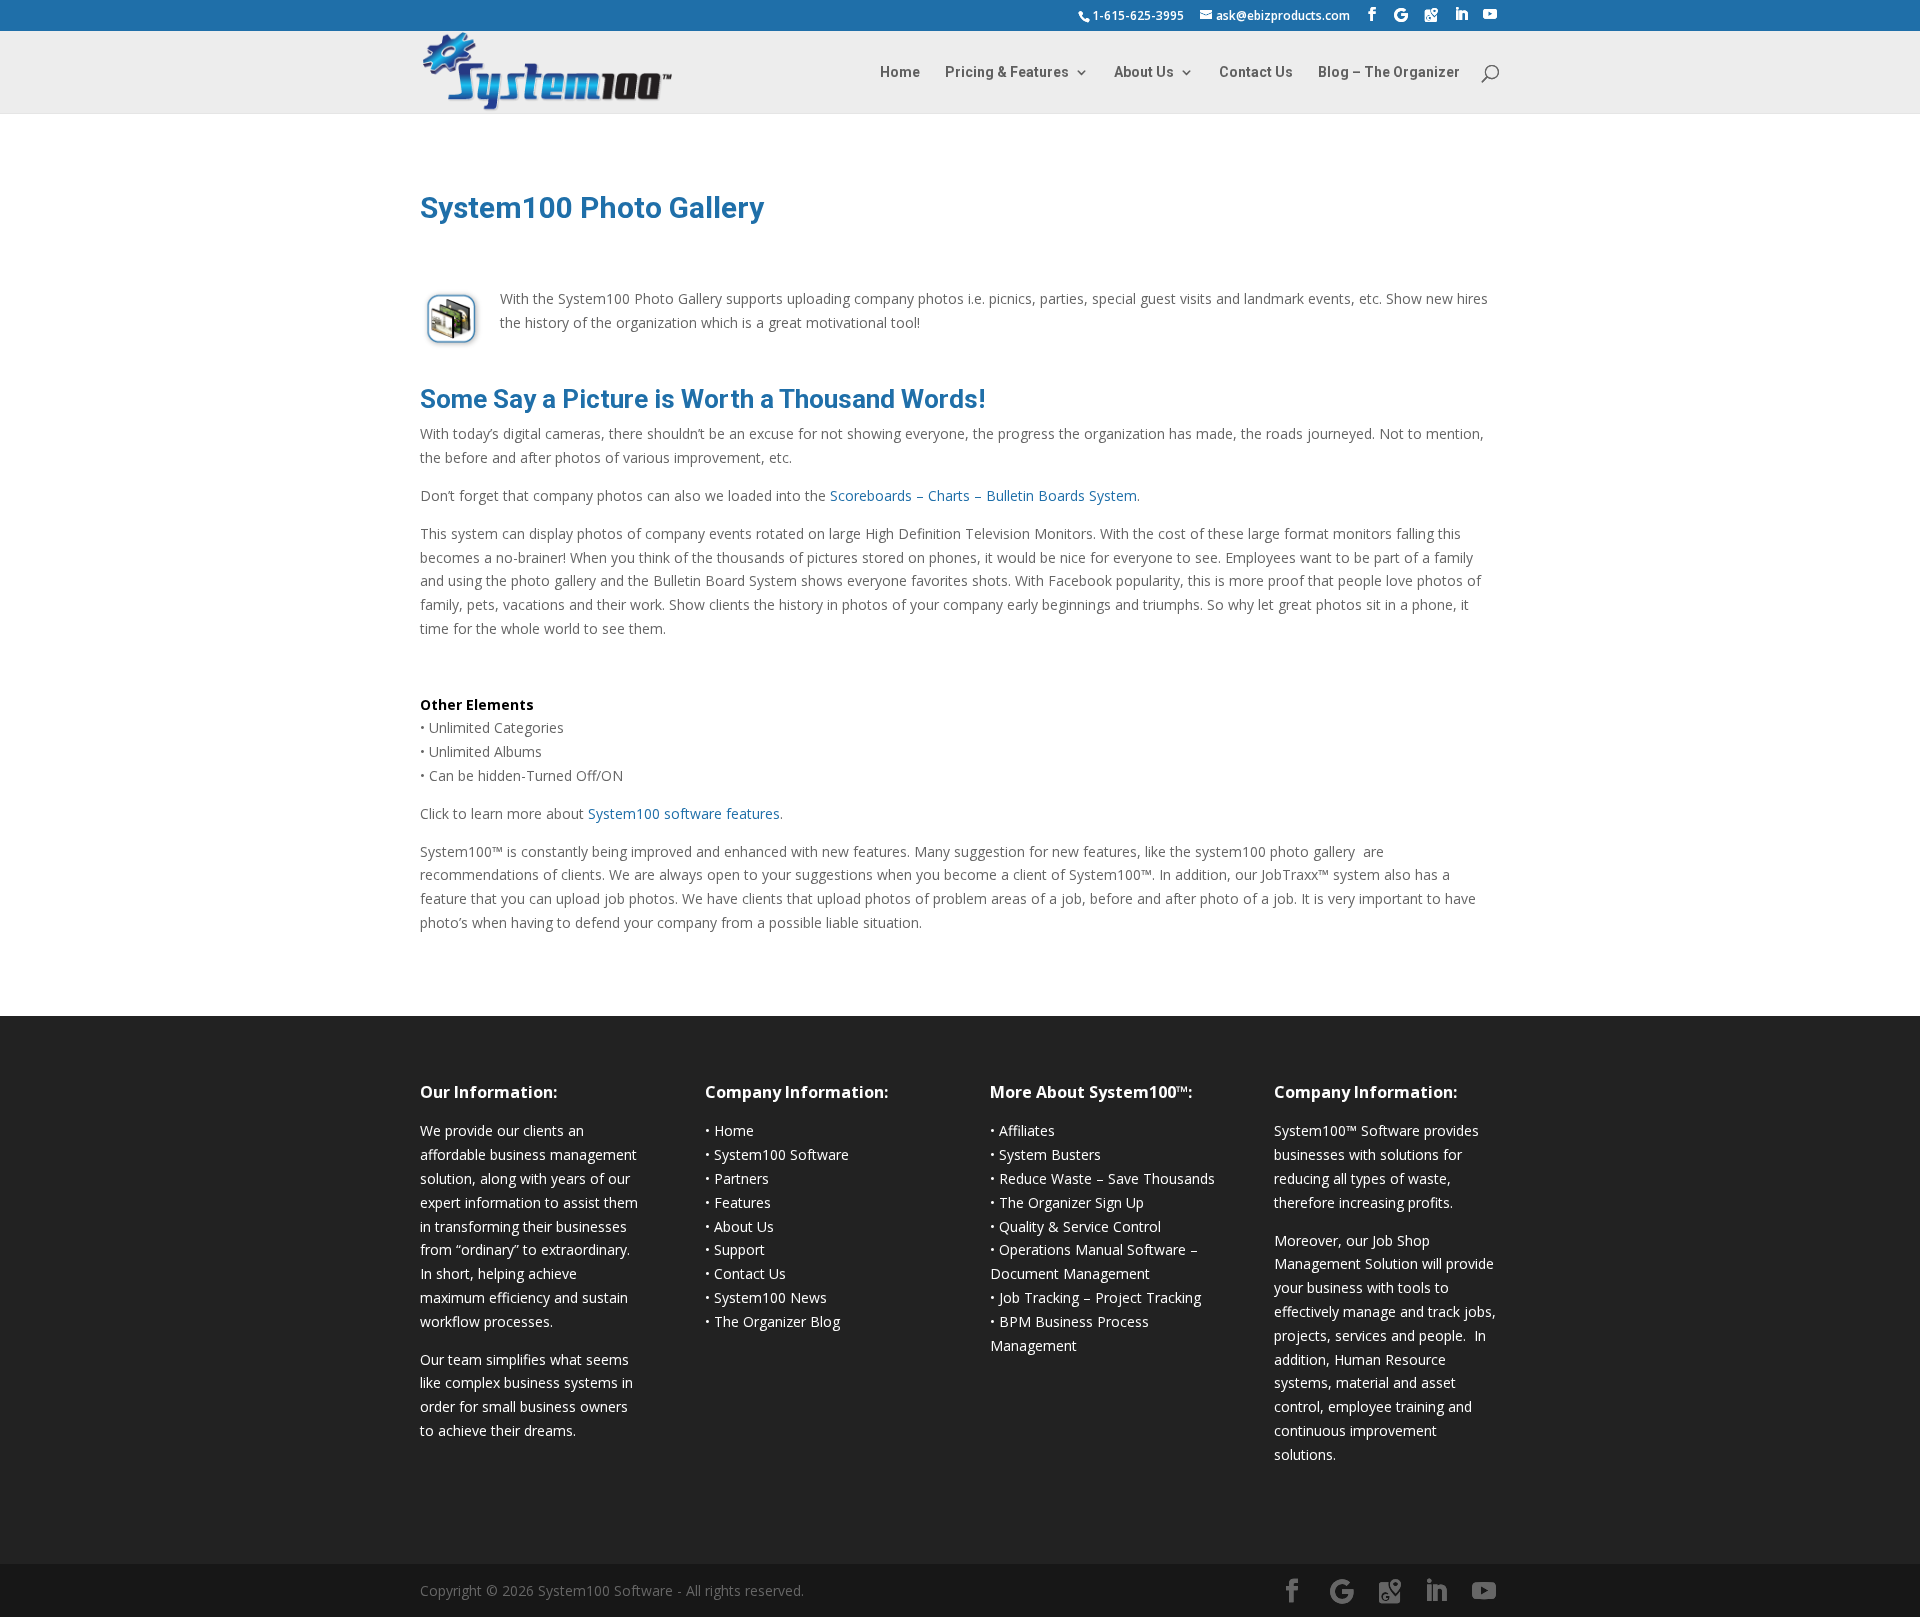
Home (900, 72)
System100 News (770, 1297)
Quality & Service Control (1080, 1226)
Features (742, 1202)
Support (739, 1249)
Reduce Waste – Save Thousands (1107, 1178)
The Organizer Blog (777, 1321)
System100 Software (781, 1154)
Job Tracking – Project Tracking (1100, 1297)
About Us (1144, 72)
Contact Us (1256, 72)
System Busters (1050, 1154)
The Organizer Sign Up (1071, 1202)
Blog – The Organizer (1389, 72)
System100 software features (684, 813)
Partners (741, 1178)
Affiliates (1027, 1130)
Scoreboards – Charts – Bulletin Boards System (983, 495)
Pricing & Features (1007, 72)
